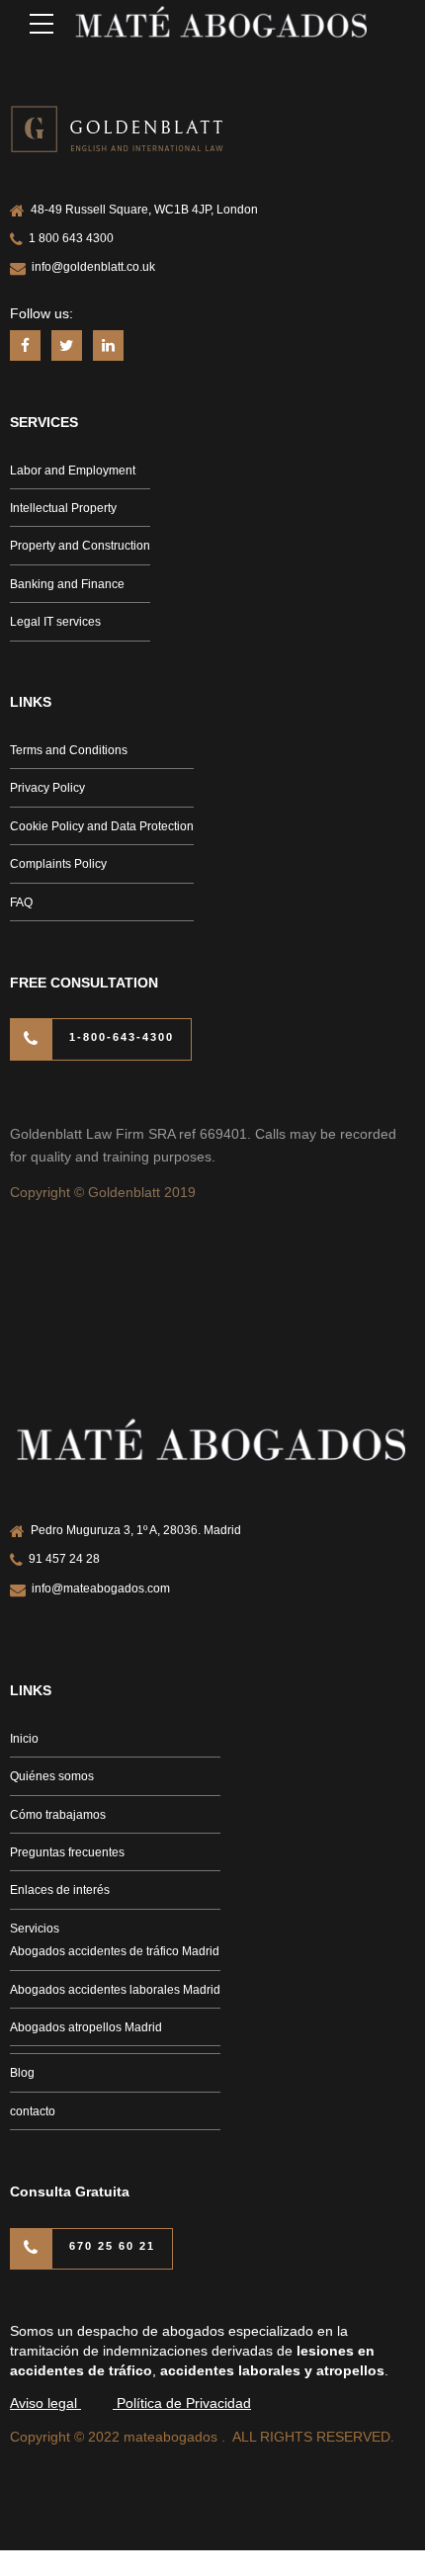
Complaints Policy (58, 864)
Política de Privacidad (184, 2403)
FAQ (21, 902)
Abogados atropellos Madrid (86, 2027)
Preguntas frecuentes (67, 1852)
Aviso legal (45, 2403)
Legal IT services (55, 622)
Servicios (35, 1929)
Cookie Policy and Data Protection (102, 826)
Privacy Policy (47, 788)
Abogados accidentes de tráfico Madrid (115, 1951)
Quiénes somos (52, 1776)
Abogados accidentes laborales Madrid (115, 1990)
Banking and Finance (67, 584)
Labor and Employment (73, 471)
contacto (33, 2111)
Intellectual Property (63, 508)
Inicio (24, 1739)
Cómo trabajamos (58, 1815)
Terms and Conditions (69, 750)
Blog (22, 2073)
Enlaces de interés (60, 1890)
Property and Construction (80, 546)
